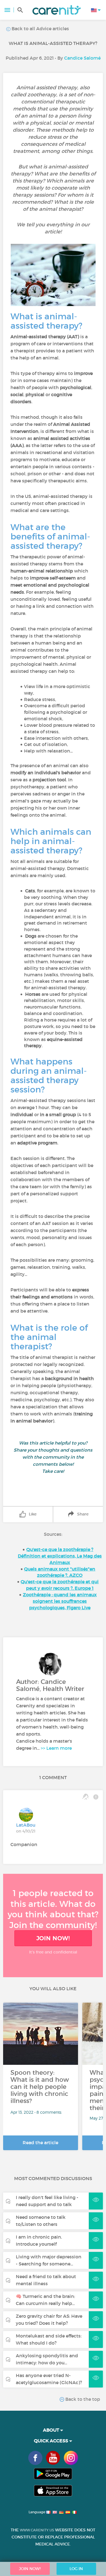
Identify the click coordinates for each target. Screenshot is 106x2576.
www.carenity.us (37, 2530)
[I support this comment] (86, 1797)
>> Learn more (56, 1748)
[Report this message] (96, 1797)
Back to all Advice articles (40, 29)
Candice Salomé (82, 58)
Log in (76, 2569)
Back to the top (82, 2399)
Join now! (53, 1938)
